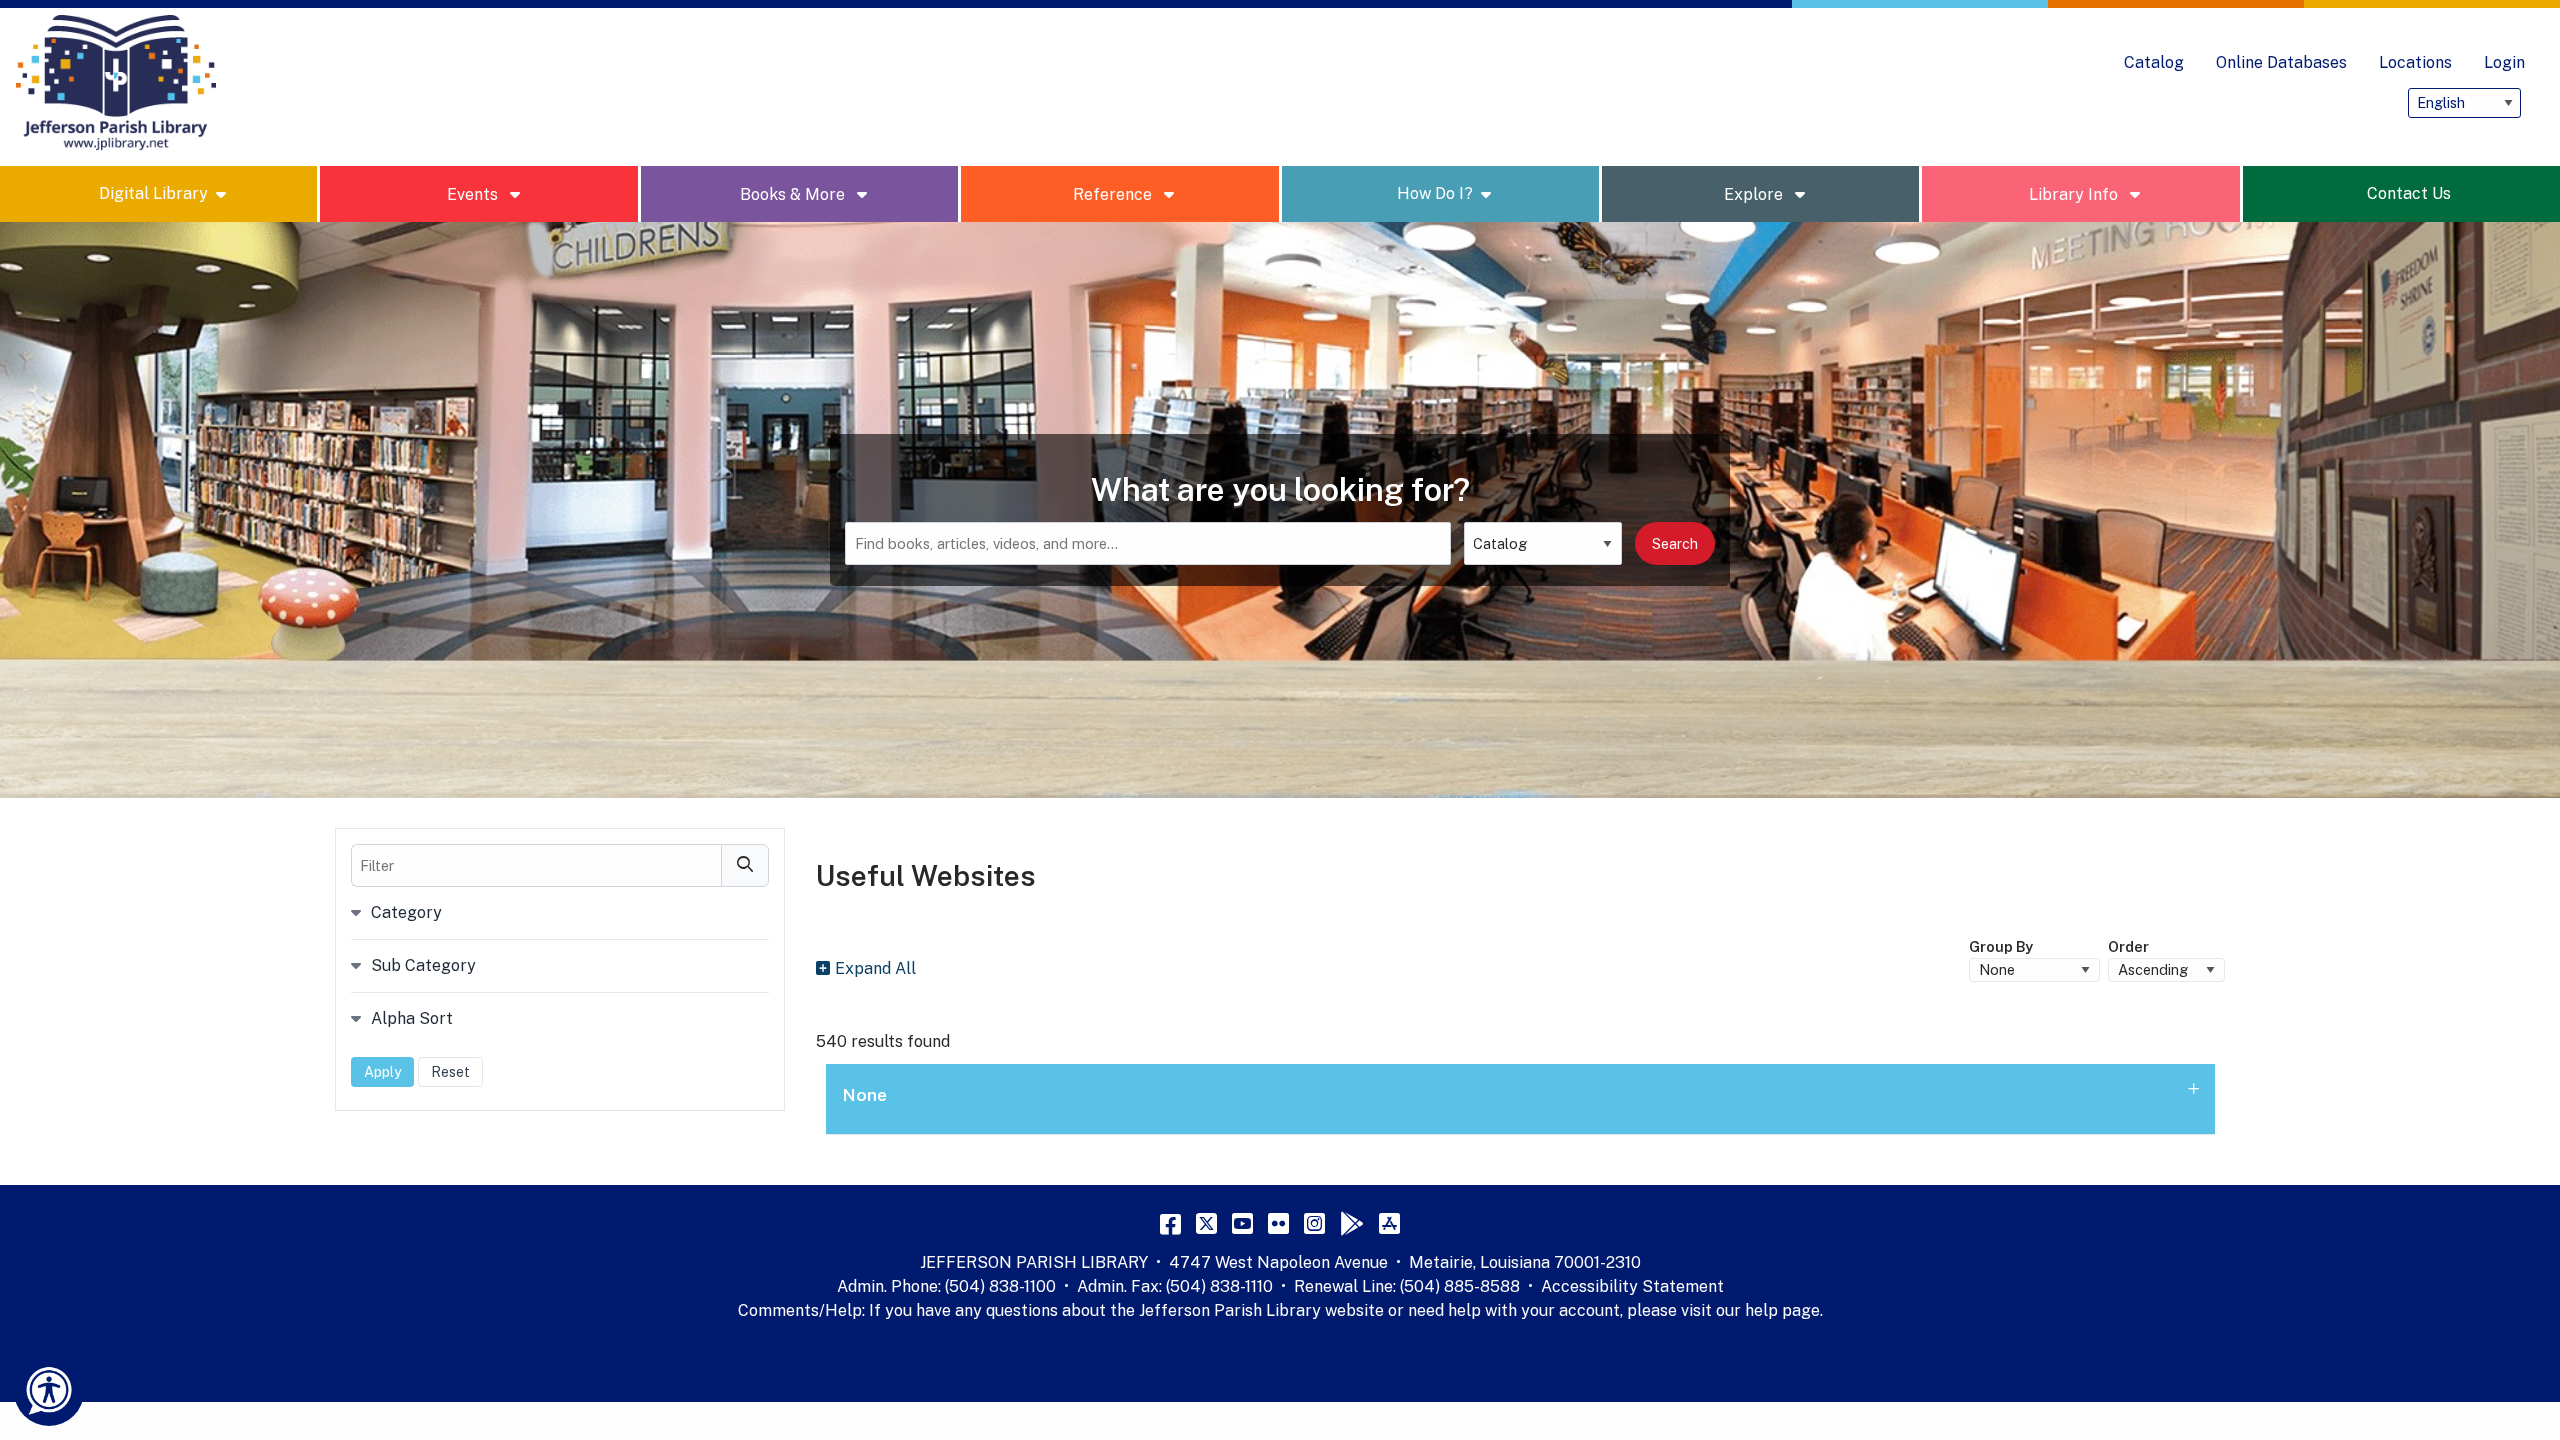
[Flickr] (1278, 1223)
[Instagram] (1314, 1223)
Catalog (2154, 62)
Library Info (2075, 194)
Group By (2001, 946)
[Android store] (1352, 1223)
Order (2128, 946)
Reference (1114, 194)
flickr (2373, 103)
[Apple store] (1389, 1223)
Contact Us (2409, 193)
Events (474, 194)
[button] (1520, 1099)
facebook (2253, 103)
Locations (2415, 62)
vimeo (2213, 103)
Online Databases (2281, 62)
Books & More (794, 194)
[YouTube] (1242, 1223)
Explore (1755, 194)
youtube (2333, 103)
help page (1782, 1310)
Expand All (875, 968)
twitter (2293, 103)
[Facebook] (1170, 1223)
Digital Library (153, 193)
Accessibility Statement (1632, 1286)
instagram (2173, 103)
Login (2504, 62)
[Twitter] (1206, 1223)
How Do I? (1435, 193)
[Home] (116, 83)
